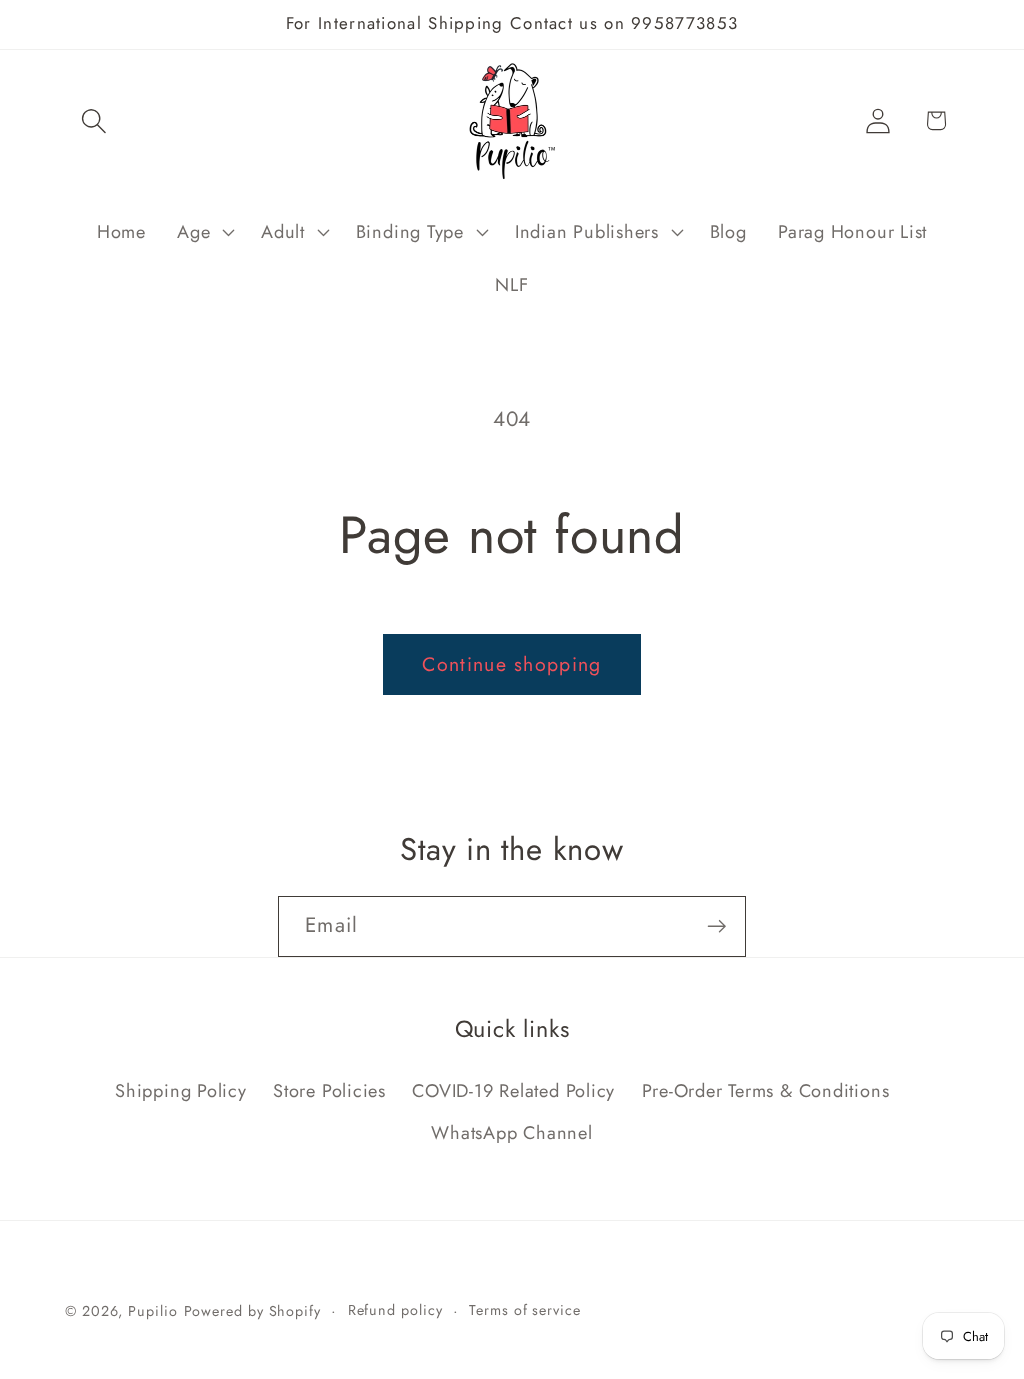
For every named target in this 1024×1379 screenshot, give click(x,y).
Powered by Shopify (252, 1311)
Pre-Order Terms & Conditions (766, 1091)
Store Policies (329, 1091)
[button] (93, 120)
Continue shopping (511, 664)
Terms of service (525, 1310)
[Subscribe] (716, 926)
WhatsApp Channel (511, 1133)
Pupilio (152, 1311)
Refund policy (395, 1310)
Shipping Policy (181, 1091)
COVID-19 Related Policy (513, 1091)
